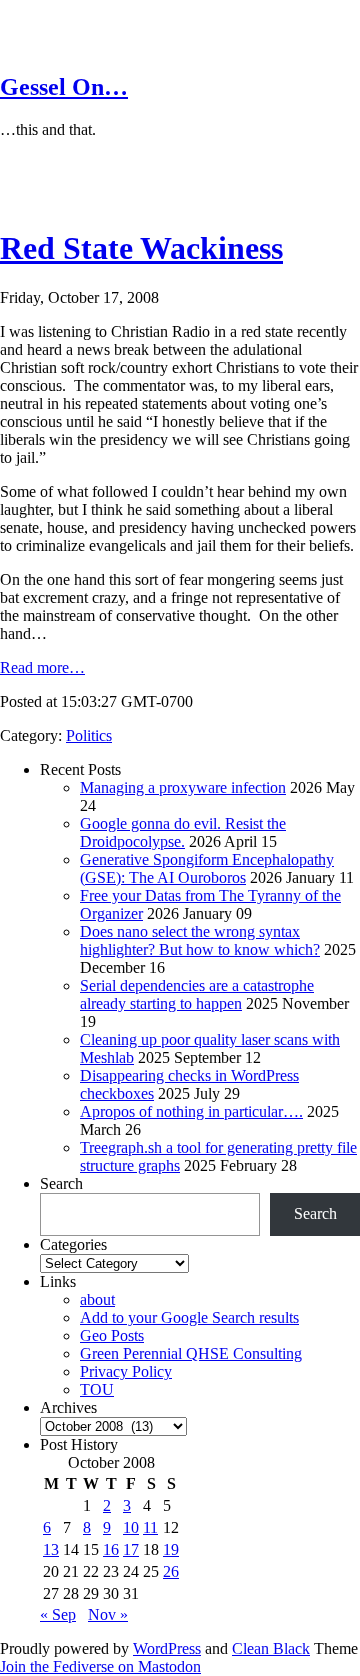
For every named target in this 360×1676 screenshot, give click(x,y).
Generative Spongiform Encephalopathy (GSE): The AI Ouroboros (207, 868)
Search (61, 1183)
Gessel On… (64, 87)
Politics (89, 735)
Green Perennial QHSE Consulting (191, 1353)
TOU (97, 1389)
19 (171, 1549)
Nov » (108, 1614)
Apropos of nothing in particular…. (191, 1111)
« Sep (58, 1614)
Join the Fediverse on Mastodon (100, 1666)
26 (171, 1571)
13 (51, 1549)
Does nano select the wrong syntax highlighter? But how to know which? (200, 940)
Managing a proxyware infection (183, 787)
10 (131, 1527)
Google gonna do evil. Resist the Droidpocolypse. (183, 832)
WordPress (167, 1648)
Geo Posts (112, 1335)
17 (131, 1549)
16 (111, 1549)
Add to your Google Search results (189, 1317)
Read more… (42, 667)
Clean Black (271, 1648)
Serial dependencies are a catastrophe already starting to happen (197, 994)
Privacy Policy (126, 1371)
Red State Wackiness (141, 248)
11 (150, 1527)
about (97, 1299)
